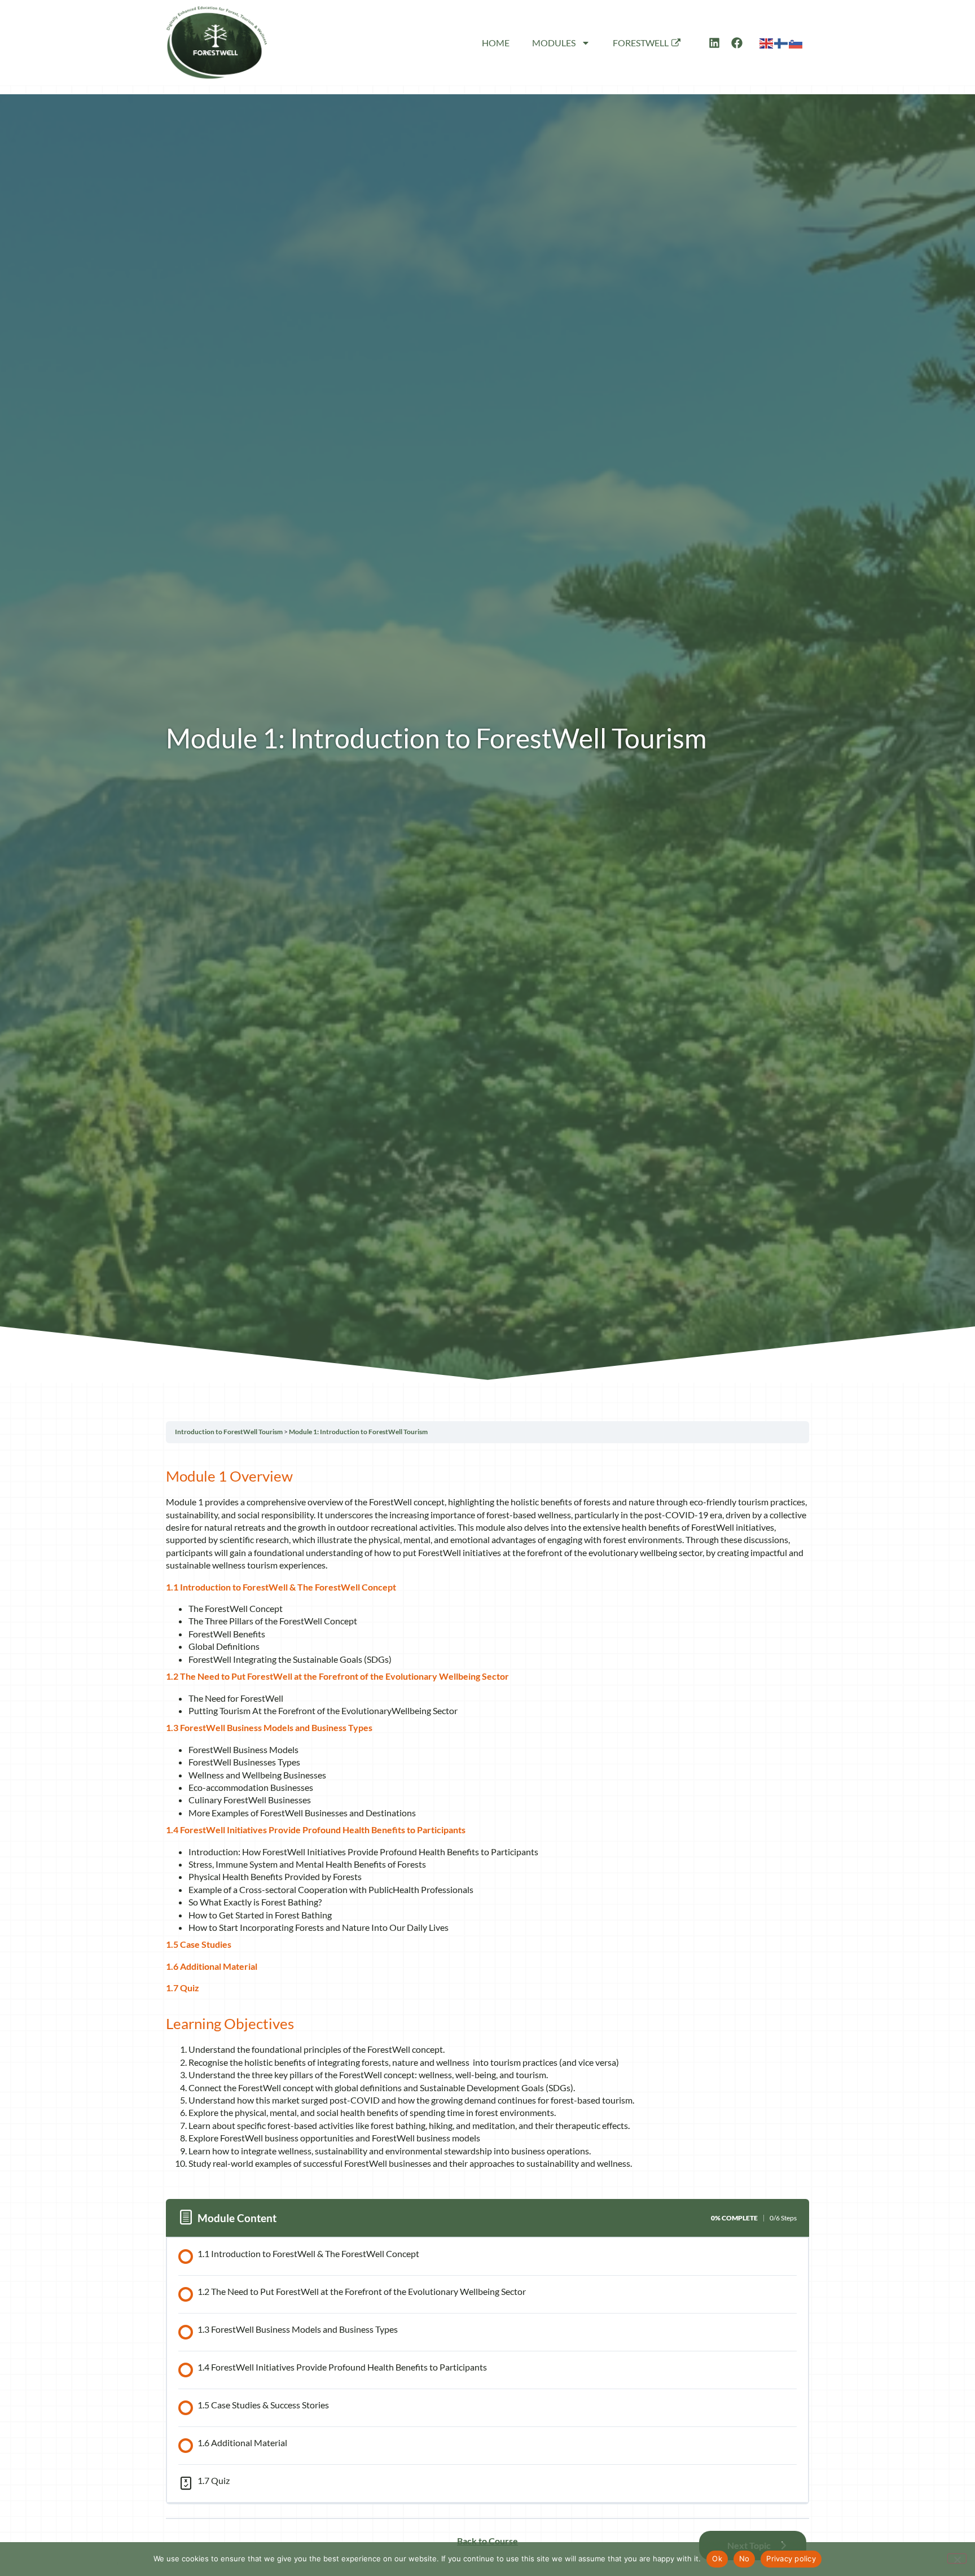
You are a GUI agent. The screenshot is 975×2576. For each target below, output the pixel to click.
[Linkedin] (714, 43)
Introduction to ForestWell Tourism (229, 1432)
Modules (554, 43)
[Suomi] (781, 42)
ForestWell (641, 43)
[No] (957, 2559)
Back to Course (488, 2541)
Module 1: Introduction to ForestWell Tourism (358, 1432)
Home (496, 43)
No (745, 2559)
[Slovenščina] (796, 42)
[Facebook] (737, 43)
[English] (767, 42)
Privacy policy (791, 2559)
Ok (717, 2559)
